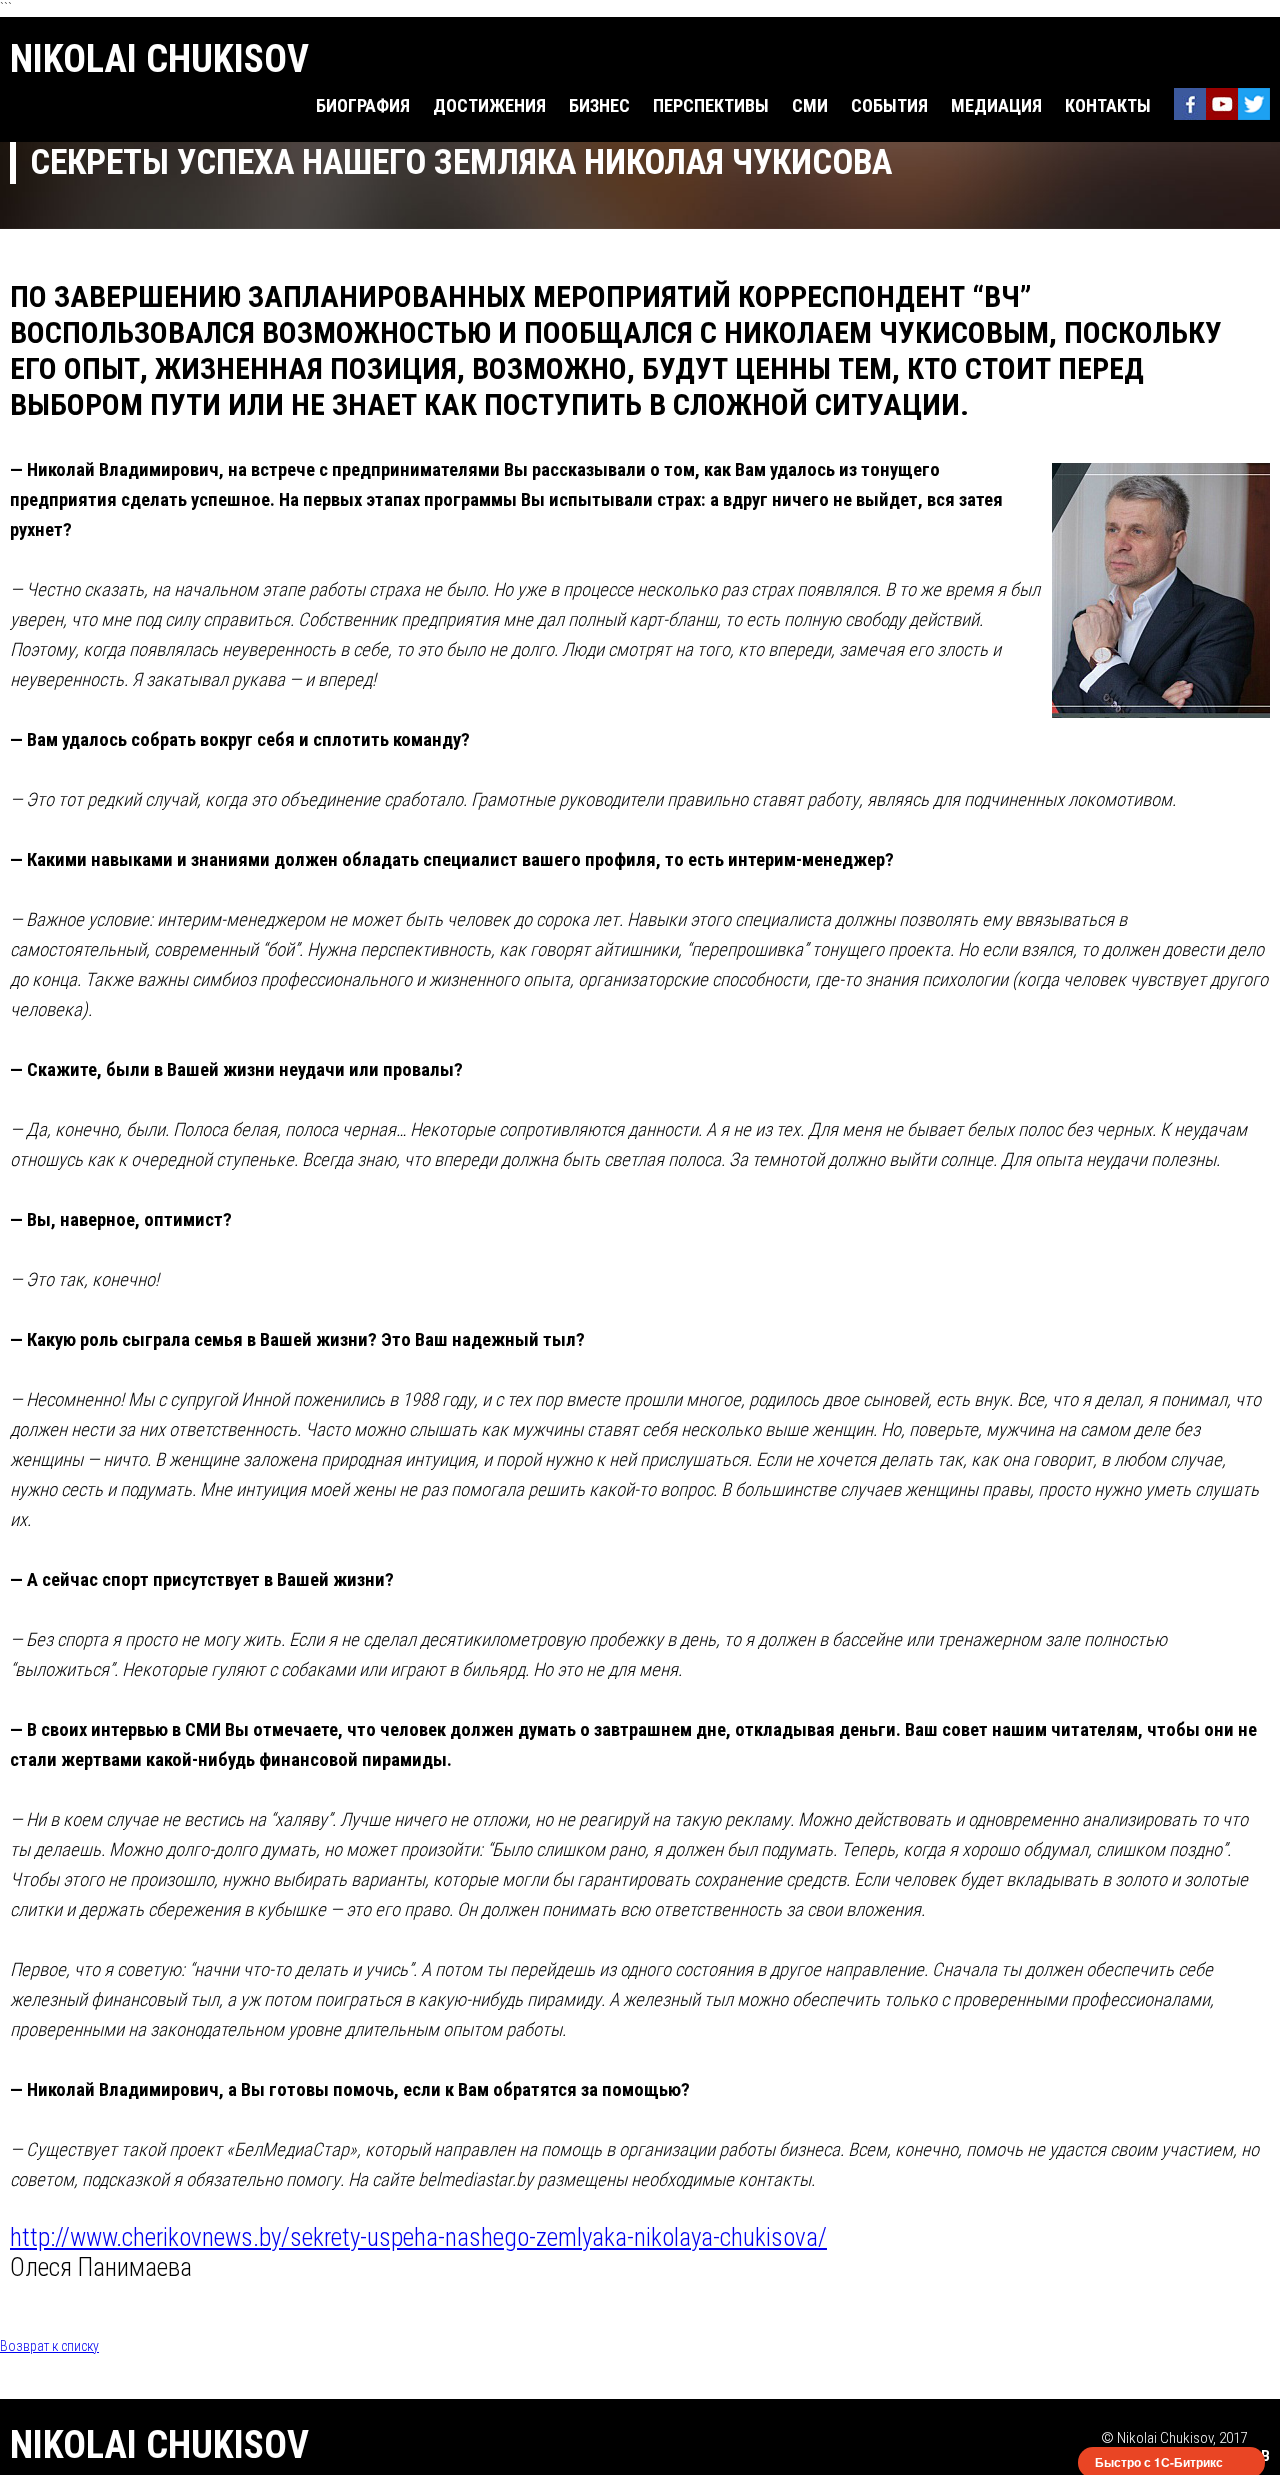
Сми (810, 105)
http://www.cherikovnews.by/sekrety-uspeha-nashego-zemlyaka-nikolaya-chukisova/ (418, 2237)
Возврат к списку (49, 2346)
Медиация (996, 105)
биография (363, 105)
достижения (489, 105)
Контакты (1108, 105)
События (889, 105)
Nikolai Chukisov (159, 59)
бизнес (599, 105)
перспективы (711, 105)
